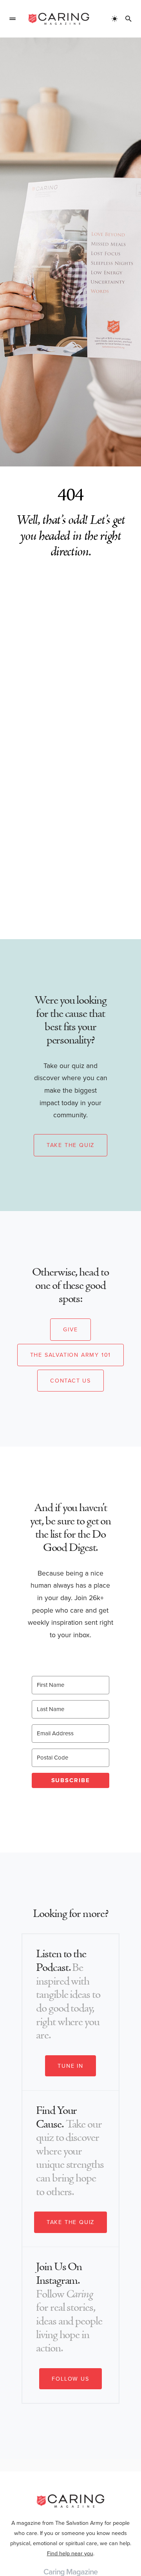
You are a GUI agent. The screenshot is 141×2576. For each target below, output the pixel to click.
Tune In (70, 2066)
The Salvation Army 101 (71, 1355)
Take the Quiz (70, 1145)
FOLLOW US (70, 2379)
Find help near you (70, 2553)
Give (70, 1329)
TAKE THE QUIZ (70, 2222)
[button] (13, 19)
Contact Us (70, 1381)
